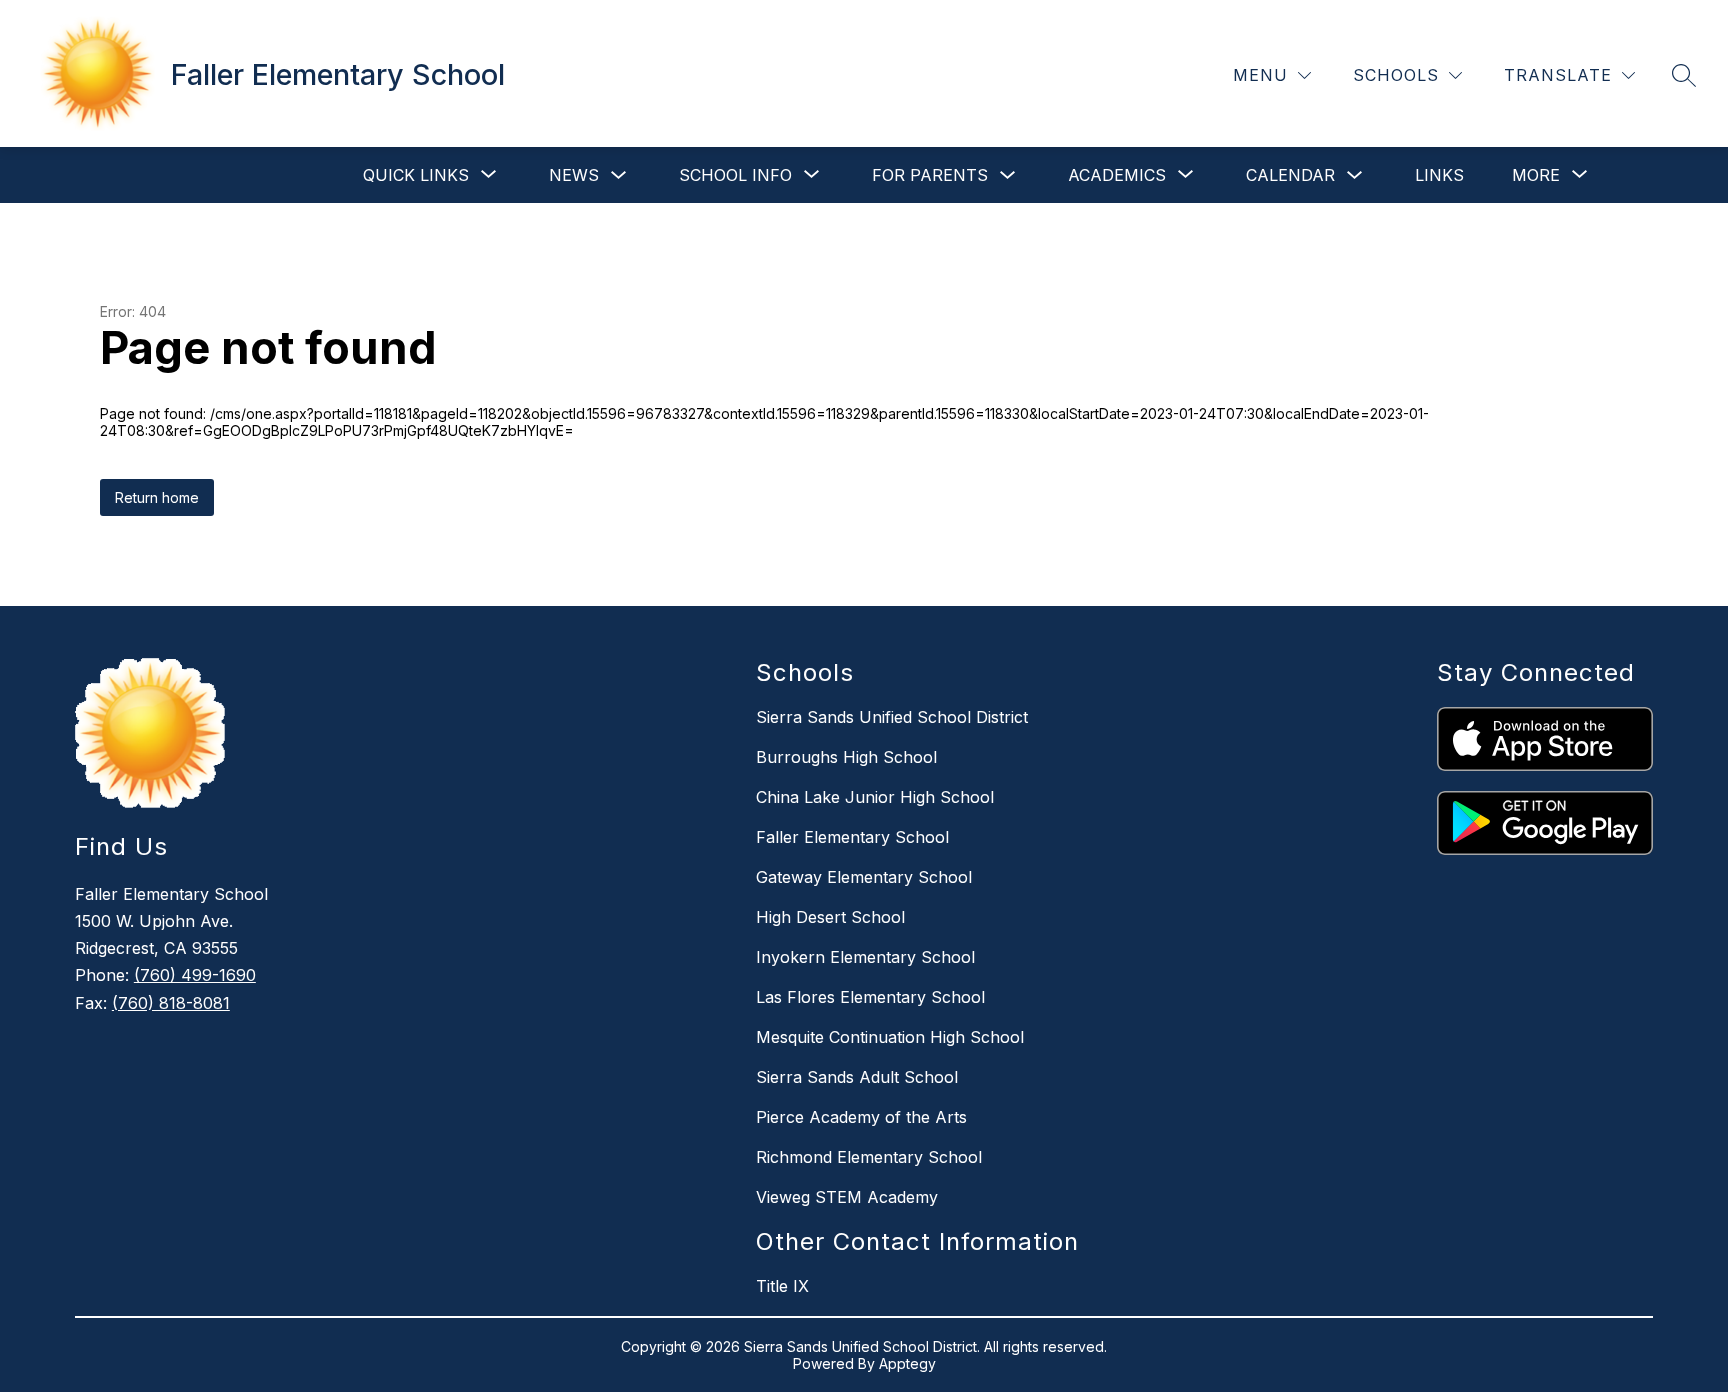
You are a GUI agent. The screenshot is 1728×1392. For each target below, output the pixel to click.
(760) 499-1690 (195, 975)
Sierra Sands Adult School (857, 1077)
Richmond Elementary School (869, 1157)
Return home (157, 497)
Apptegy (907, 1363)
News (574, 175)
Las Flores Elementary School (870, 997)
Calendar (1290, 175)
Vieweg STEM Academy (847, 1197)
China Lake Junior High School (875, 797)
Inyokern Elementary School (865, 957)
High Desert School (830, 917)
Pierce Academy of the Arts (861, 1117)
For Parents (930, 175)
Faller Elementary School (852, 837)
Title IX (782, 1286)
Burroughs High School (846, 757)
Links (1439, 175)
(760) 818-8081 (171, 1003)
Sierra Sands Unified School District (892, 717)
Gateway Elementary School (864, 877)
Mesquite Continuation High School (890, 1037)
